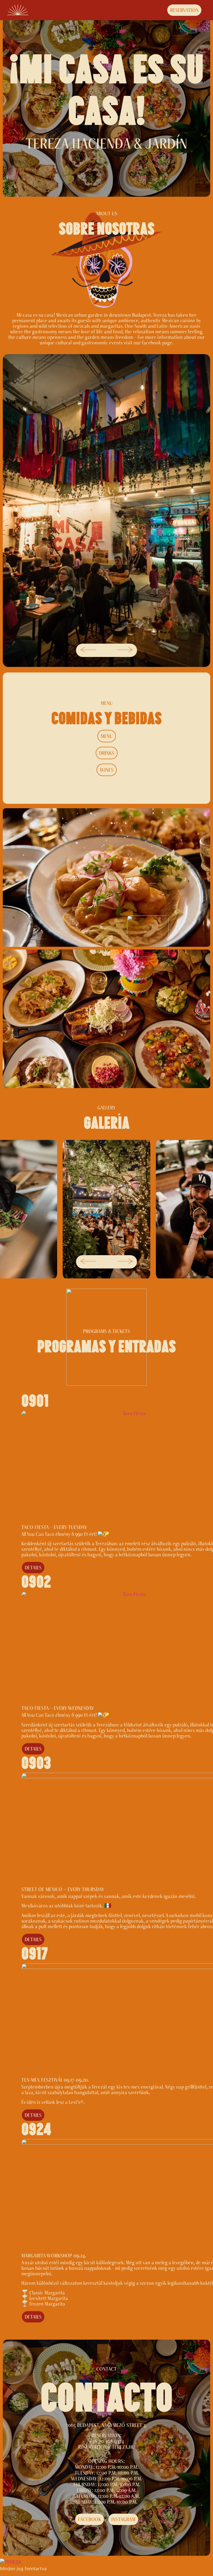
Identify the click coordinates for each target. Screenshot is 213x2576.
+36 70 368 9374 (107, 2441)
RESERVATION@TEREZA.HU (106, 2447)
